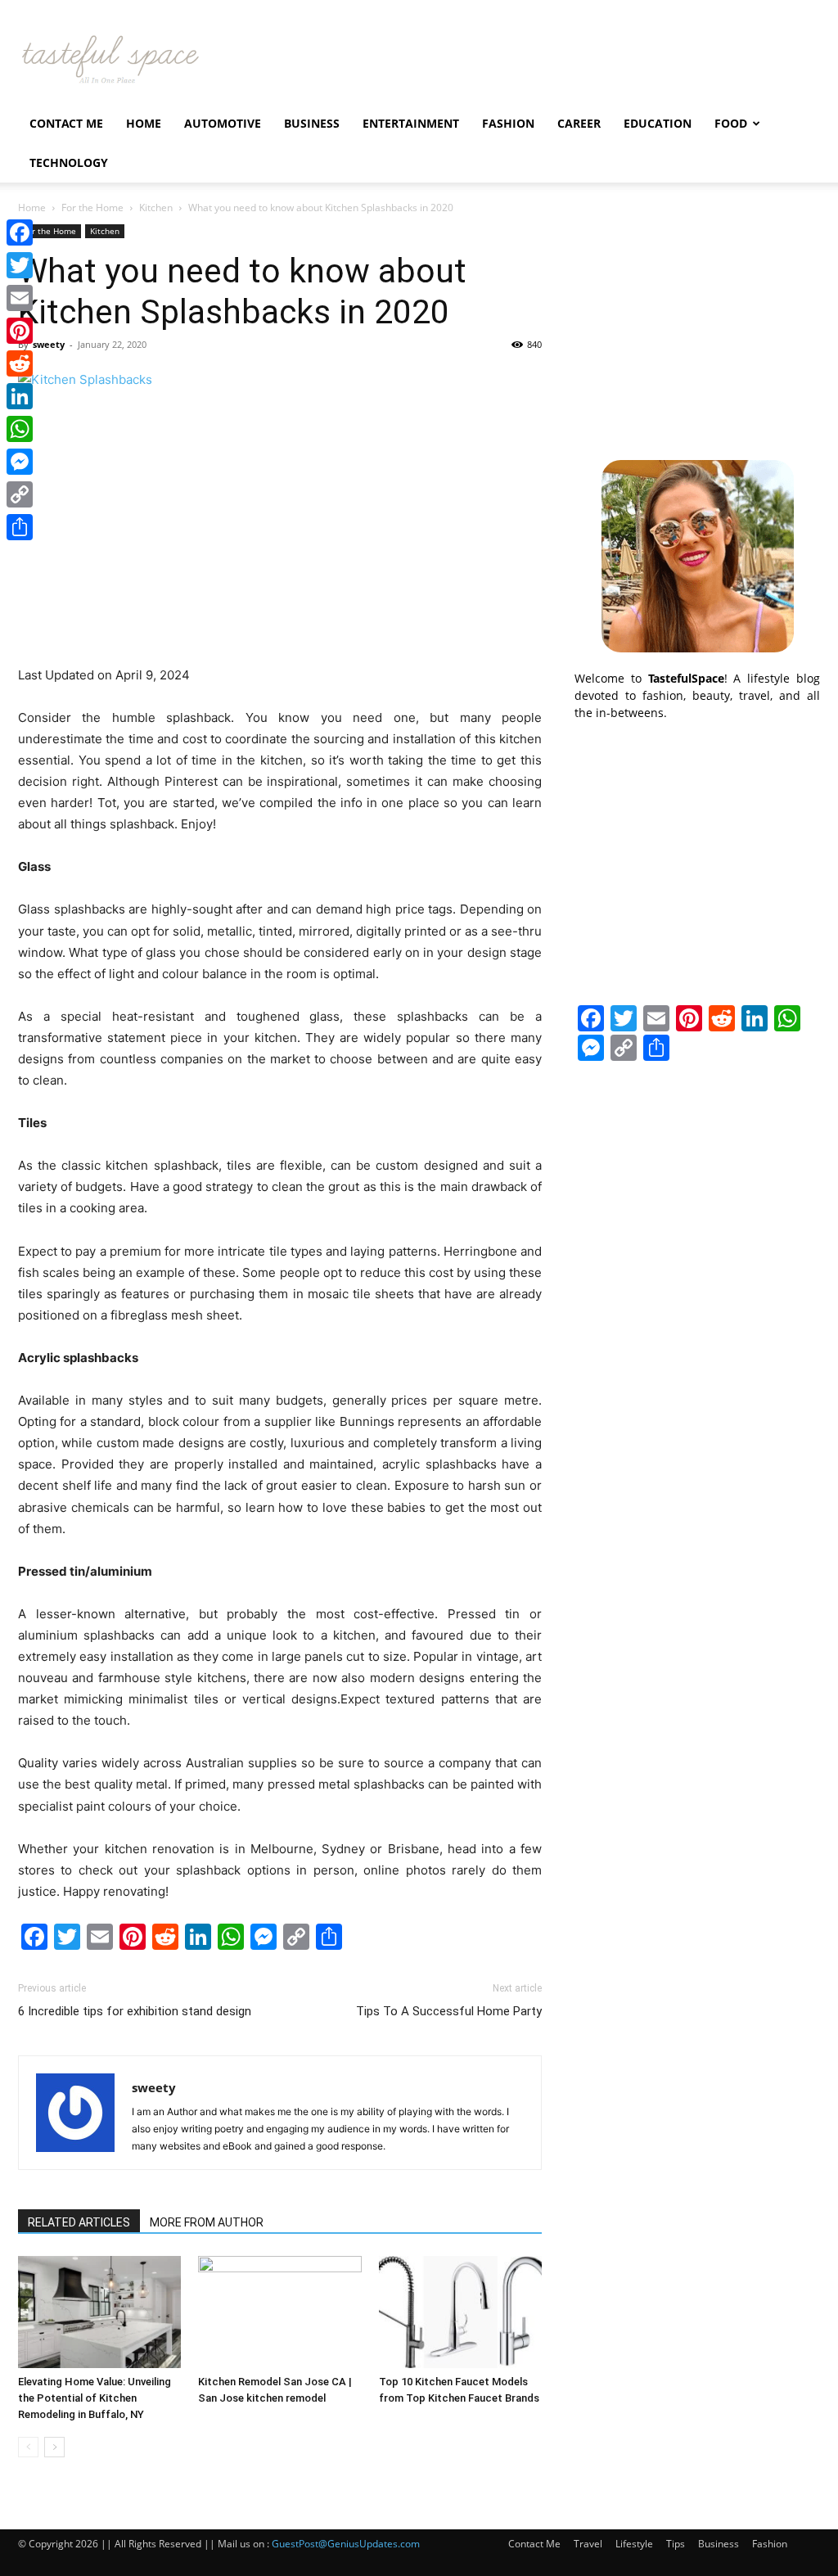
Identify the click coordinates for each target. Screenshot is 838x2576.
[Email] (20, 298)
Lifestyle (634, 2544)
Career (579, 123)
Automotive (223, 123)
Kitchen (156, 208)
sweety (49, 344)
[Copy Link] (20, 494)
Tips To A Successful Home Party (449, 2011)
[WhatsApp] (20, 429)
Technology (69, 162)
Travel (588, 2544)
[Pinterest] (20, 331)
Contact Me (66, 123)
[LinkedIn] (20, 396)
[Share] (20, 527)
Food (731, 123)
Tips (676, 2544)
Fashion (508, 123)
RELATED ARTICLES (79, 2222)
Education (658, 123)
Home (144, 123)
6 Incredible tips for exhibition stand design (135, 2011)
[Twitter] (20, 265)
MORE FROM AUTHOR (207, 2222)
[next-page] (54, 2447)
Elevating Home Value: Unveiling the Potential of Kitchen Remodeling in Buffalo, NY (95, 2398)
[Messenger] (20, 462)
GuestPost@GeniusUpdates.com (346, 2544)
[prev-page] (28, 2447)
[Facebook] (20, 232)
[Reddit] (20, 363)
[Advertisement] (697, 327)
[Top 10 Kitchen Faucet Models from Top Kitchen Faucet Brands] (460, 2312)
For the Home (92, 208)
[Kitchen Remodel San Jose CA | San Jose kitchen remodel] (279, 2312)
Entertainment (411, 123)
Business (312, 123)
